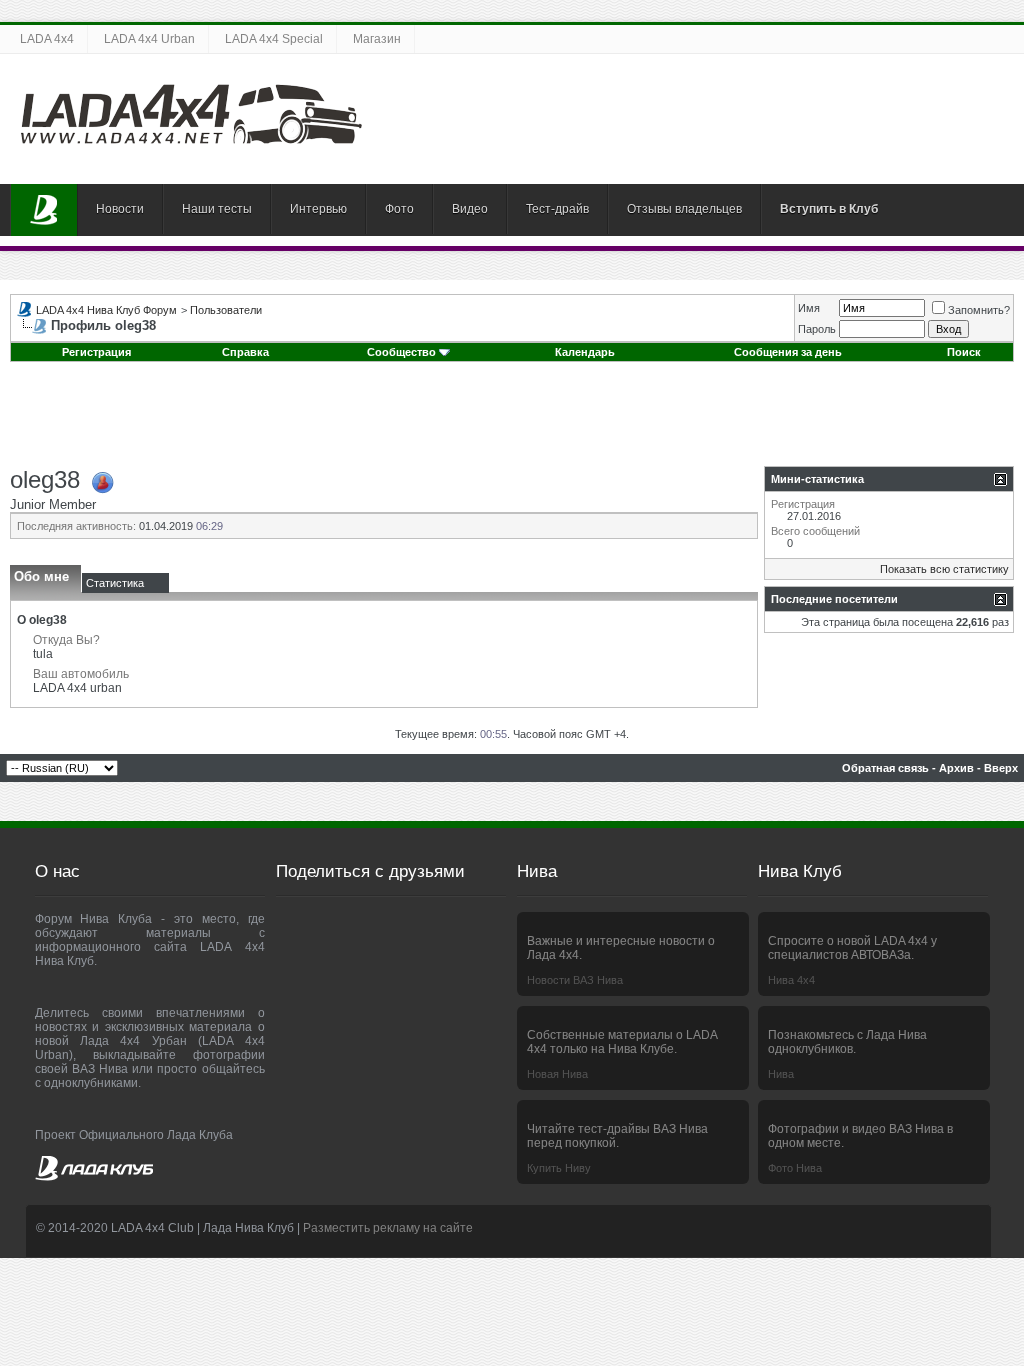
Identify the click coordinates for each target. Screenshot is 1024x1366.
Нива (781, 1074)
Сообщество (401, 352)
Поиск (964, 352)
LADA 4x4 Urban (149, 39)
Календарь (585, 352)
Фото (399, 209)
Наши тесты (217, 209)
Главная (44, 210)
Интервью (318, 209)
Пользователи (226, 310)
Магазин (377, 39)
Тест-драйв (557, 209)
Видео (470, 209)
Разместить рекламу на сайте (388, 1228)
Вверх (1001, 768)
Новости (120, 209)
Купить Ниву (559, 1168)
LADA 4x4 (47, 39)
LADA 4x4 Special (274, 39)
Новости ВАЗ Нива (575, 980)
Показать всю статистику (944, 569)
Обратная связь (885, 768)
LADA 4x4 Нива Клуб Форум (106, 310)
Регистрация (96, 352)
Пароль (817, 329)
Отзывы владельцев (684, 209)
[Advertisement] (512, 421)
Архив (956, 768)
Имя (809, 308)
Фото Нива (795, 1168)
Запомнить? (979, 310)
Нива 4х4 (791, 980)
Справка (245, 352)
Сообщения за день (788, 352)
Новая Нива (557, 1074)
